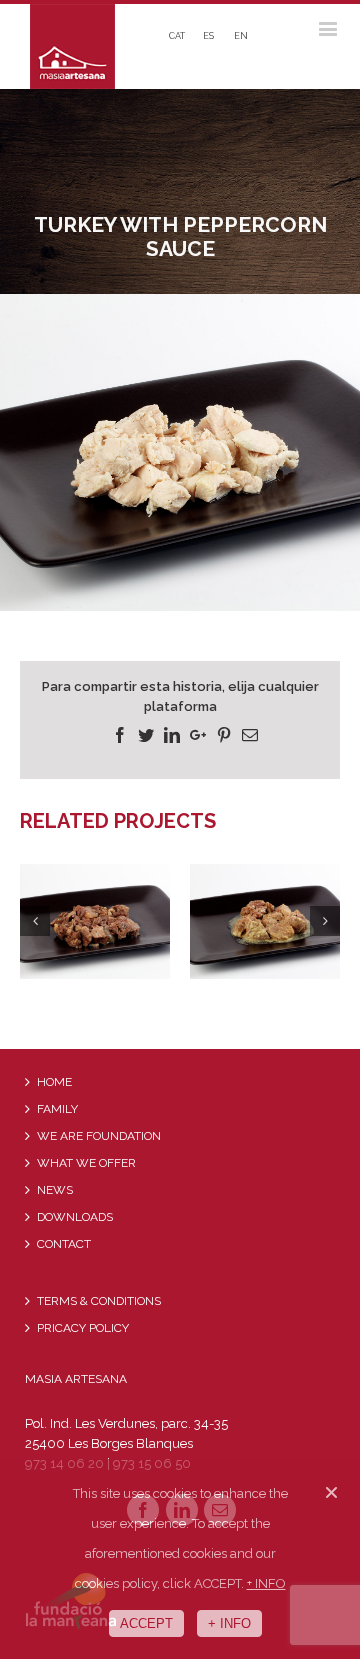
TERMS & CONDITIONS (99, 1301)
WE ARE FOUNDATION (99, 1136)
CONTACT (64, 1244)
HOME (54, 1082)
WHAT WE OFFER (86, 1163)
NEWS (55, 1190)
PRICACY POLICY (83, 1328)
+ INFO (266, 1583)
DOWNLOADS (75, 1217)
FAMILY (57, 1109)
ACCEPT (146, 1623)
